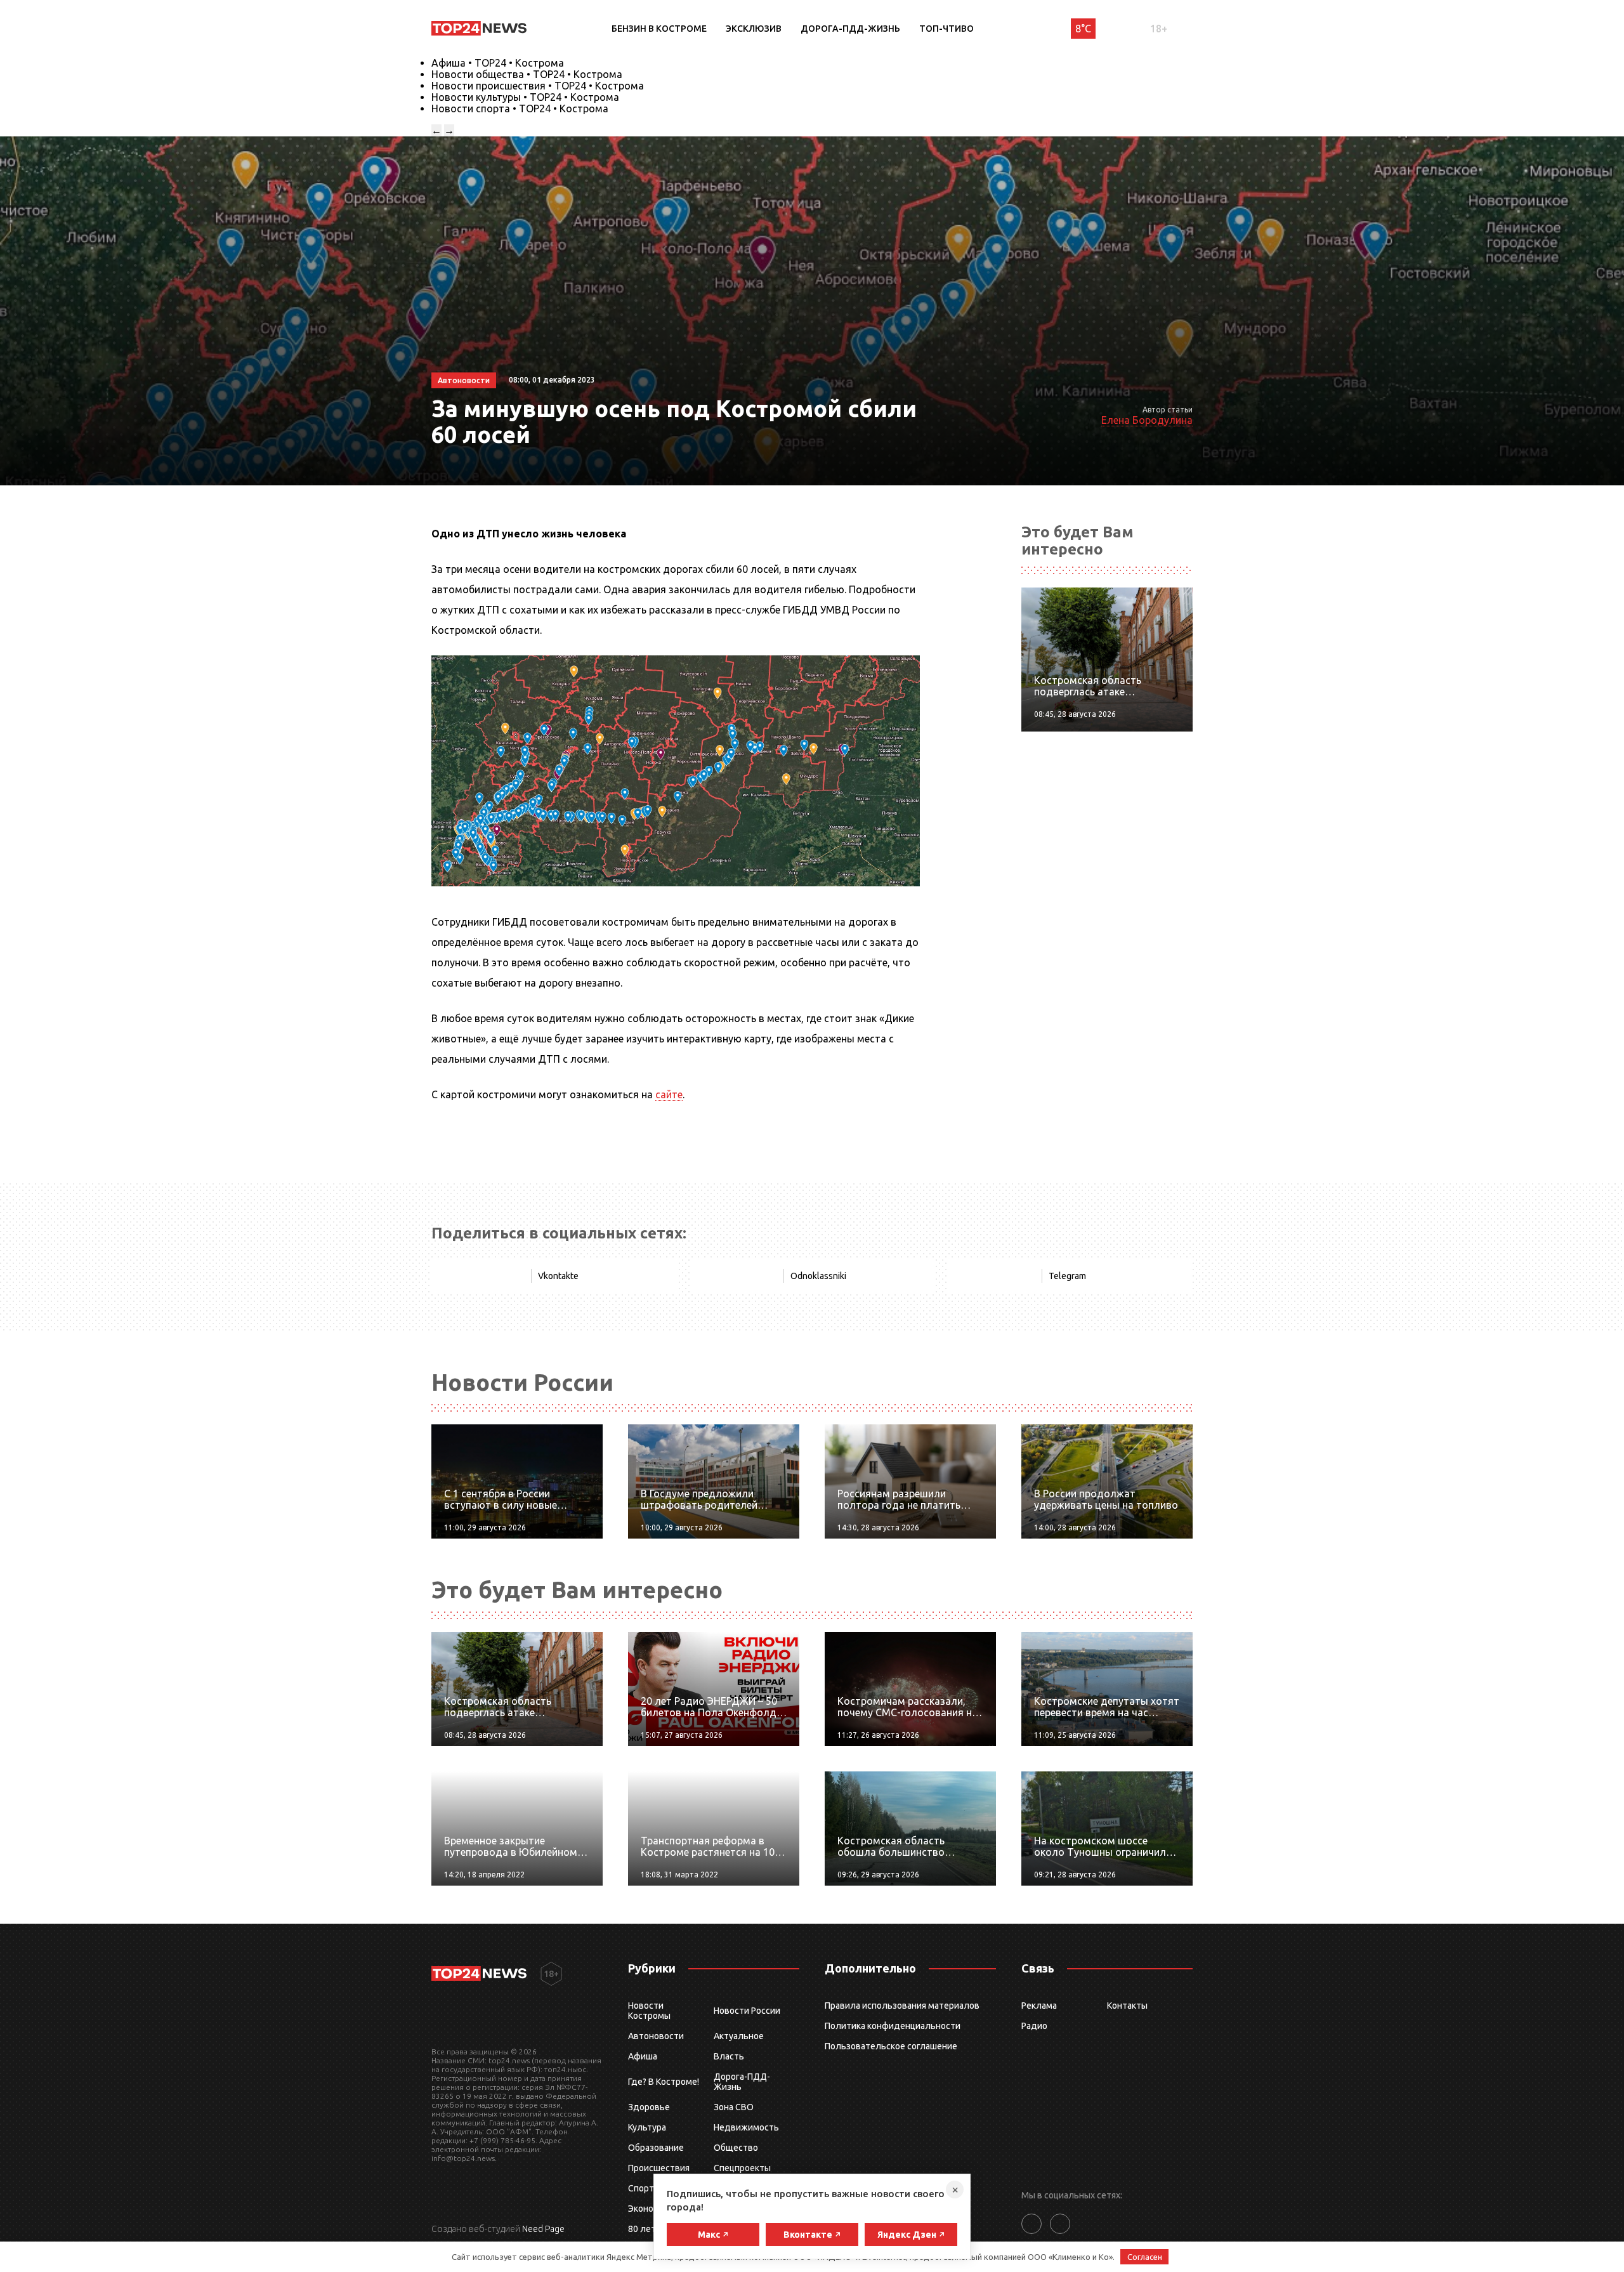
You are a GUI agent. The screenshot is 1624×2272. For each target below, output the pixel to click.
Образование (656, 2148)
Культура (647, 2127)
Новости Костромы (649, 2011)
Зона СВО (734, 2107)
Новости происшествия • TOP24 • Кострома (538, 86)
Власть (729, 2056)
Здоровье (649, 2107)
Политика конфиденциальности (893, 2026)
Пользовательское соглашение (891, 2046)
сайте (669, 1094)
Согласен (1145, 2257)
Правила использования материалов (902, 2006)
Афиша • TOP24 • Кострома (498, 63)
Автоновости (656, 2036)
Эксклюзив (754, 29)
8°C (1083, 29)
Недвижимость (746, 2127)
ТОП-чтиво (946, 29)
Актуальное (739, 2036)
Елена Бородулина (1147, 420)
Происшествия (659, 2168)
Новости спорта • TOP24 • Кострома (520, 108)
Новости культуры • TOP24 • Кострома (525, 97)
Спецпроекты (742, 2168)
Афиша (643, 2056)
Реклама (1039, 2006)
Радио (1034, 2026)
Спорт (641, 2188)
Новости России (747, 2011)
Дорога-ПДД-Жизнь (850, 29)
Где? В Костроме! (664, 2082)
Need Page (543, 2229)
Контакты (1127, 2006)
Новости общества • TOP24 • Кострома (527, 74)
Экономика (651, 2209)
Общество (736, 2148)
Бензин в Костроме (659, 29)
